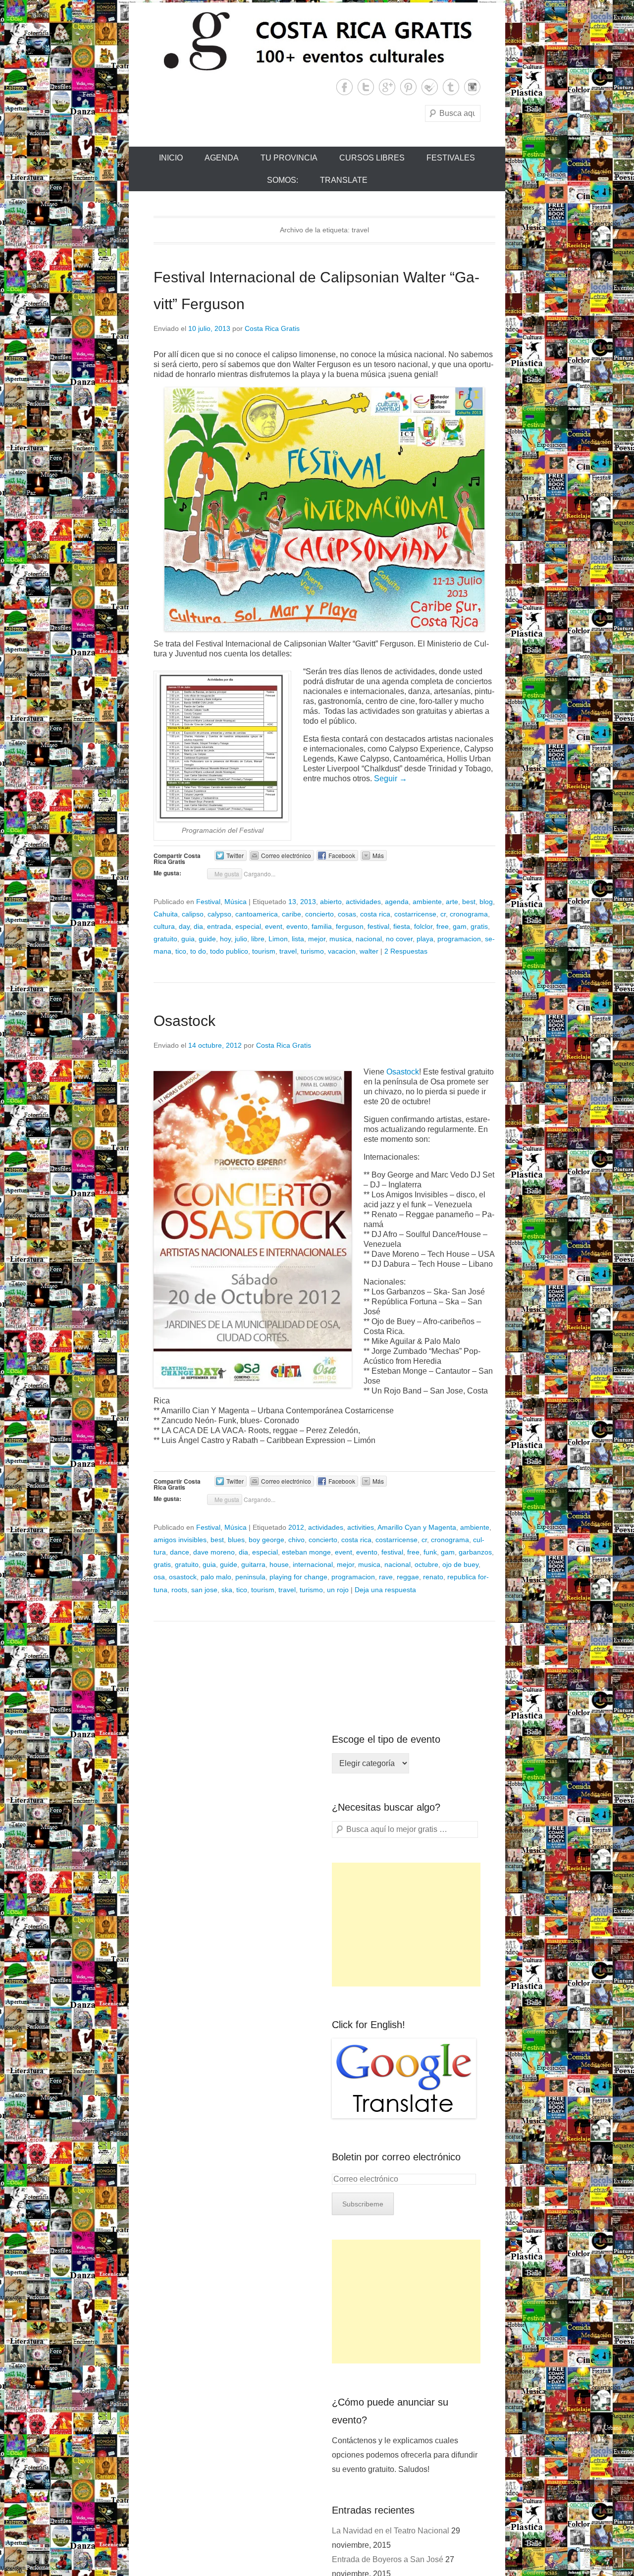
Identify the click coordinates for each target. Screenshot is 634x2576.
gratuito (165, 939)
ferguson (350, 926)
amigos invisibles (180, 1540)
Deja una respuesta (385, 1590)
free (443, 926)
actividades (363, 902)
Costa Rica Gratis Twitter (366, 87)
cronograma (469, 914)
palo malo (216, 1577)
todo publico (229, 951)
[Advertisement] (406, 1925)
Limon (278, 939)
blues (236, 1540)
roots (179, 1590)
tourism (264, 951)
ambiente (427, 902)
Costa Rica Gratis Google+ (387, 87)
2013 (308, 902)
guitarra (253, 1564)
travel (288, 951)
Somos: (283, 180)
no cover (399, 939)
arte (452, 902)
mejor (317, 939)
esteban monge (306, 1552)
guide (207, 939)
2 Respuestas (406, 951)
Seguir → (391, 778)
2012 (296, 1527)
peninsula (250, 1577)
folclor (423, 926)
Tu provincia (289, 158)
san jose (204, 1590)
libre (258, 939)
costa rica (375, 914)
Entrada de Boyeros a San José (388, 2559)
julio (241, 939)
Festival (208, 902)
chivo (296, 1540)
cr (443, 914)
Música (236, 902)
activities (361, 1527)
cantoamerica (257, 914)
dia (198, 926)
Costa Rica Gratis (272, 328)
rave (386, 1577)
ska (227, 1590)
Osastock (185, 1021)
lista (298, 939)
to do (198, 951)
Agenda (222, 158)
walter (369, 951)
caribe (291, 914)
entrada (219, 926)
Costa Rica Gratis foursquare (430, 87)
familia (322, 926)
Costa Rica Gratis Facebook (344, 87)
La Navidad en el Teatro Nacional (391, 2531)
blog (486, 902)
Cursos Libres (372, 158)
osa (159, 1577)
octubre (426, 1564)
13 (292, 902)
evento (297, 926)
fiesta (402, 926)
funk (430, 1552)
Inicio (171, 158)
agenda (397, 902)
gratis (479, 926)
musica (341, 939)
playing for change (298, 1577)
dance (180, 1552)
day (184, 926)
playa (425, 939)
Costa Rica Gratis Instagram (472, 87)
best (469, 902)
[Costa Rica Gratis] (317, 41)
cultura (164, 926)
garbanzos (475, 1552)
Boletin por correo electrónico (396, 2157)
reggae (408, 1577)
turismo (312, 951)
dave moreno (214, 1552)
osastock (183, 1577)
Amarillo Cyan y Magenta (417, 1527)
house (279, 1564)
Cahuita (166, 914)
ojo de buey (460, 1564)
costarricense (415, 914)
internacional (313, 1564)
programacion (459, 939)
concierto (319, 914)
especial (248, 926)
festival (378, 926)
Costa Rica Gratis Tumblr (451, 87)
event (274, 926)
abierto (331, 902)
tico (181, 951)
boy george (266, 1540)
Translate (344, 180)
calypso (219, 914)
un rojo (338, 1590)
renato (433, 1577)
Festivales (451, 158)
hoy (225, 939)
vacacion (342, 951)
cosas (347, 914)
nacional (369, 939)
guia (188, 939)
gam (460, 926)
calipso (193, 914)
